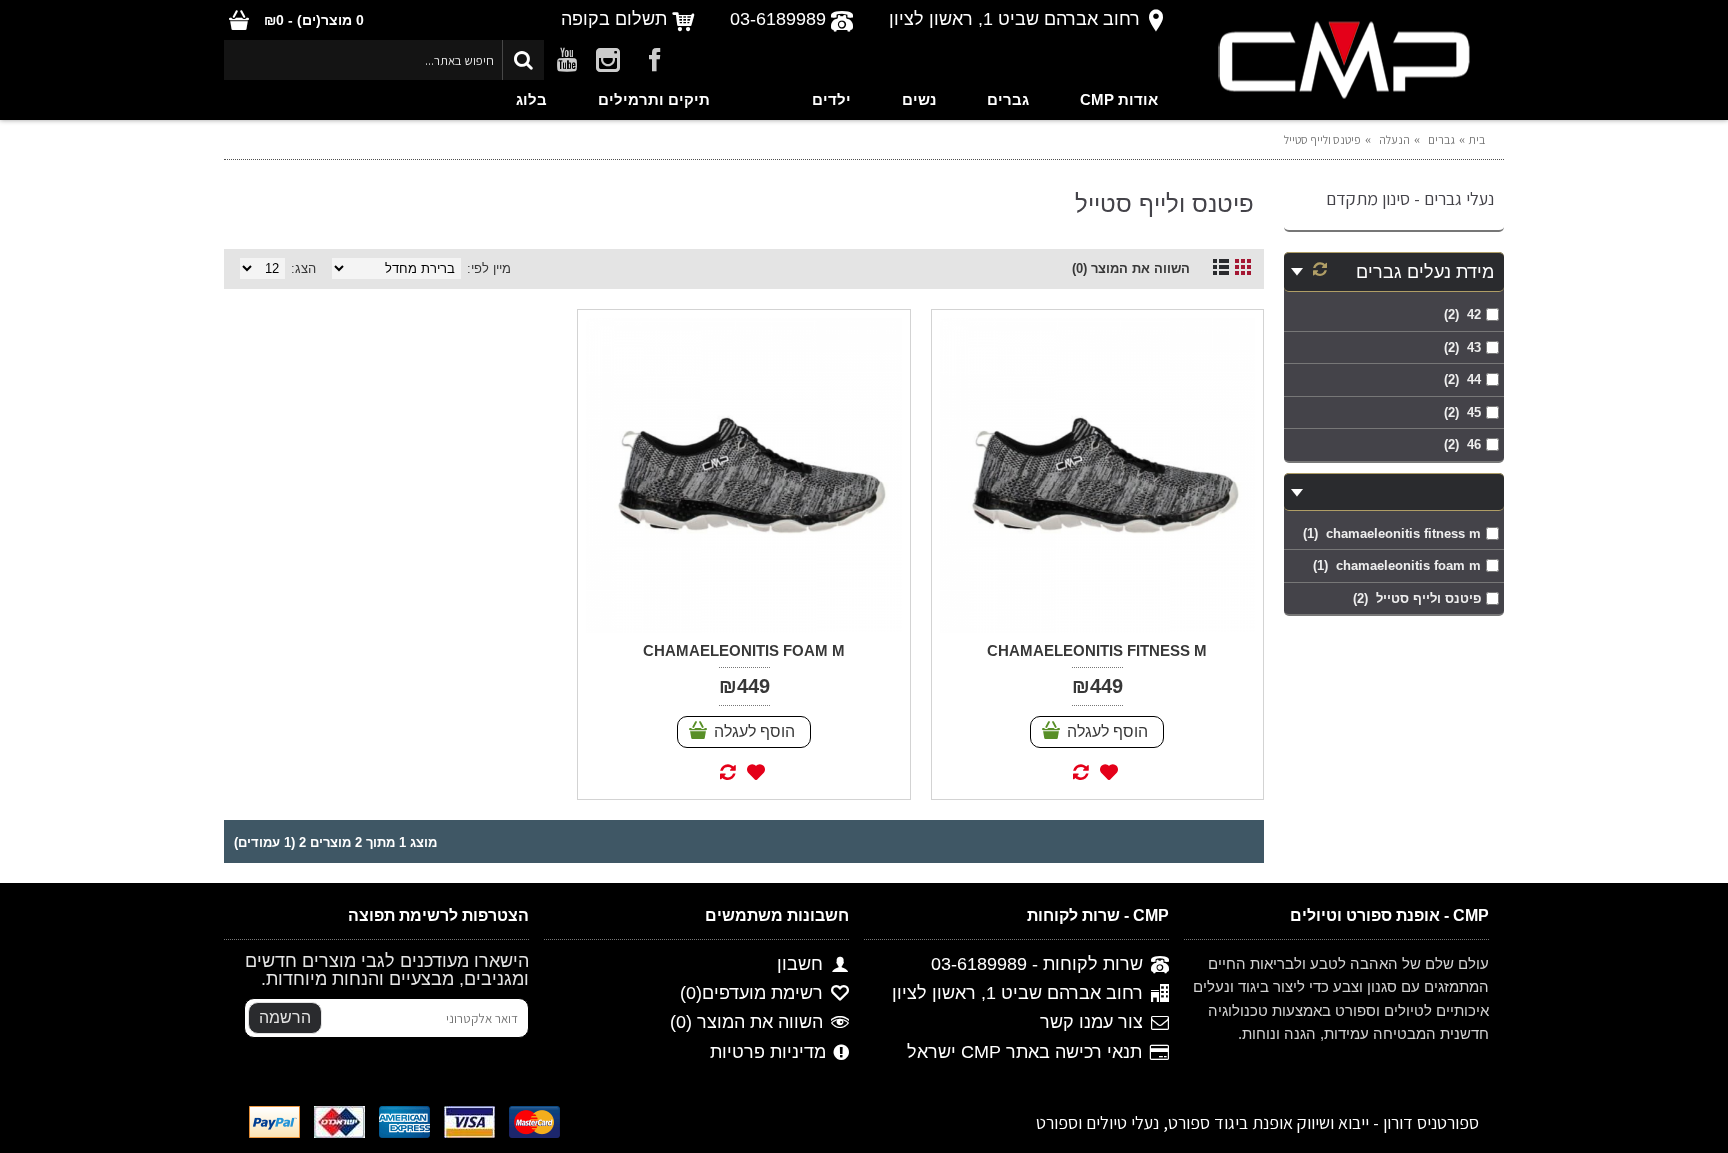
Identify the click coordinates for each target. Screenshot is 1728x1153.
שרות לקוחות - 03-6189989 (1037, 964)
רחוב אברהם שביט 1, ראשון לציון (1017, 994)
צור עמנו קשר (1091, 1023)
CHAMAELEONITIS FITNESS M (1097, 650)
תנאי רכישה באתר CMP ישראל (1024, 1052)
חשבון (800, 964)
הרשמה (285, 1017)
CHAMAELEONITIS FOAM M (744, 650)
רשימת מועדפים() (751, 994)
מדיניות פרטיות (768, 1052)
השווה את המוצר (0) (1131, 268)
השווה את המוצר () (746, 1023)
